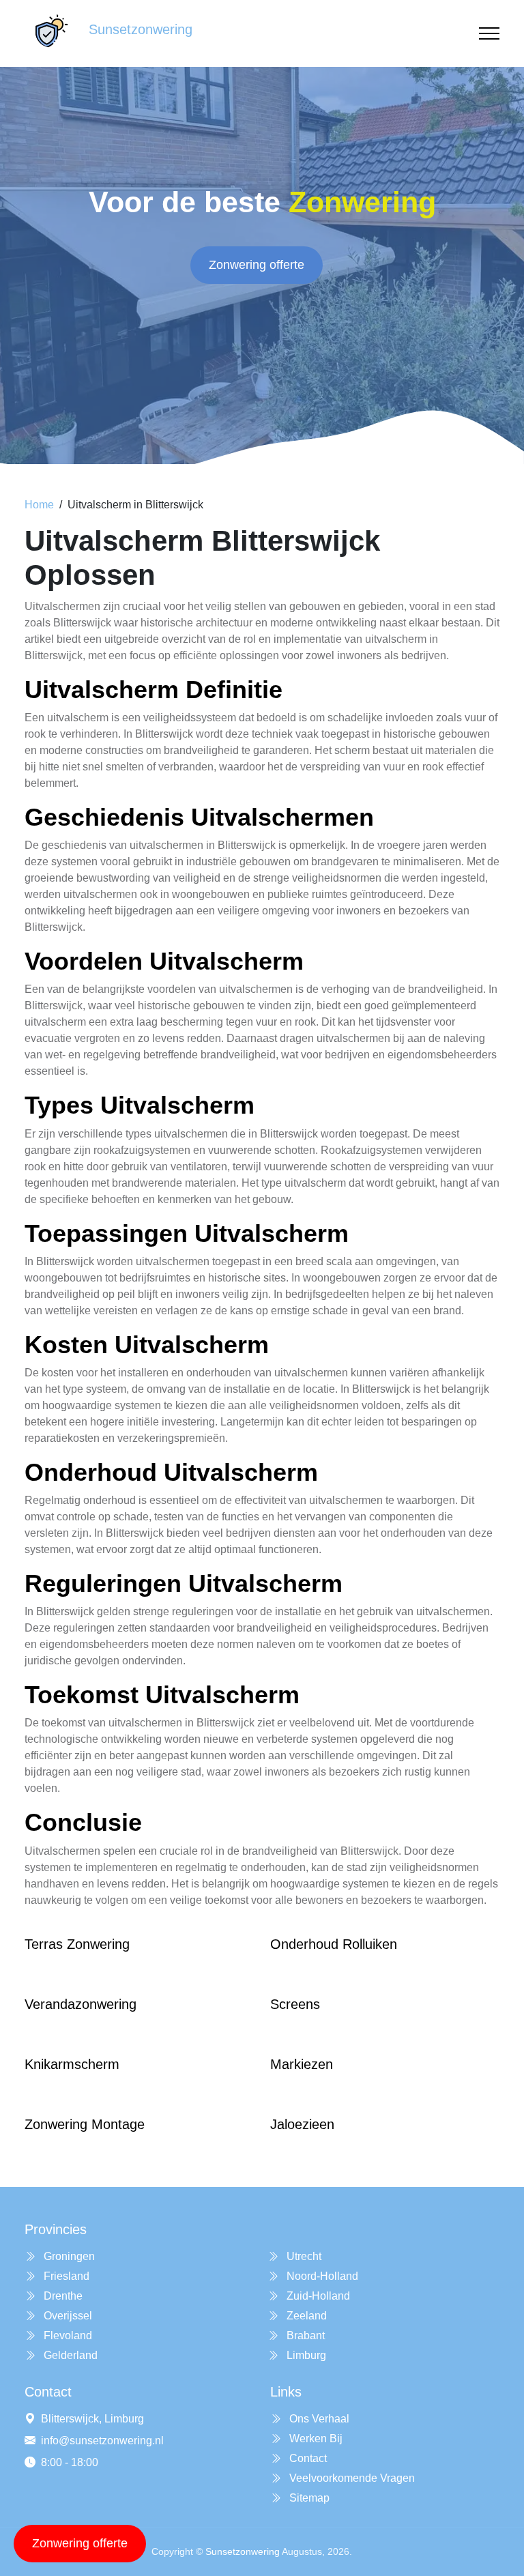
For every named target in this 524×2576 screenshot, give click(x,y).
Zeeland (305, 2316)
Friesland (65, 2276)
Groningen (68, 2256)
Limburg (305, 2355)
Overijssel (67, 2316)
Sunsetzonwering (243, 2551)
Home (39, 505)
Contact (307, 2458)
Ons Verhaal (318, 2419)
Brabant (304, 2335)
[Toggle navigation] (489, 34)
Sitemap (308, 2498)
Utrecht (303, 2256)
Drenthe (62, 2296)
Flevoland (67, 2335)
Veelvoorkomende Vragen (351, 2478)
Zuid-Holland (317, 2296)
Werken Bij (315, 2438)
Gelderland (69, 2355)
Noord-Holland (321, 2276)
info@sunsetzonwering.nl (102, 2441)
